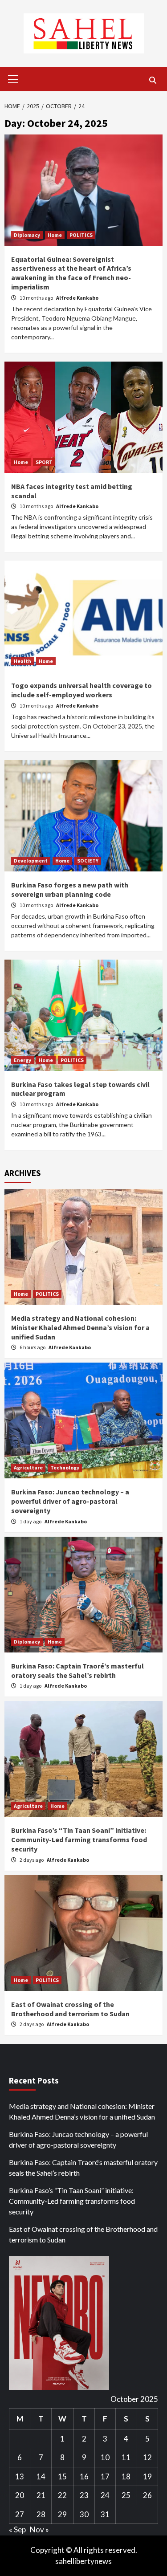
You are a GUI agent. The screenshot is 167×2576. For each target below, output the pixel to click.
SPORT (44, 462)
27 (20, 2514)
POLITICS (81, 235)
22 (62, 2495)
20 (20, 2495)
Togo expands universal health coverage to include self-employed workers (81, 690)
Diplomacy (27, 235)
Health (22, 661)
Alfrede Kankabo (77, 298)
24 (105, 2495)
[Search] (153, 80)
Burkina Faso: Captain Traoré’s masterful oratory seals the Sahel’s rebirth (77, 1671)
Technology (65, 1467)
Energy (22, 1060)
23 (84, 2495)
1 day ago (31, 1521)
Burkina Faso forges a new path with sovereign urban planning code (70, 889)
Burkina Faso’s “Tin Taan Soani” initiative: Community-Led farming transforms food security (79, 1839)
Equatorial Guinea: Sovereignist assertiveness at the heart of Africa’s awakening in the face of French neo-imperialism (71, 273)
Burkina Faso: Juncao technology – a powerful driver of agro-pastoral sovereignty (70, 1501)
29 (62, 2514)
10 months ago (37, 298)
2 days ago (32, 1860)
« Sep (17, 2529)
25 (126, 2495)
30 (84, 2514)
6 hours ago (33, 1347)
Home (55, 235)
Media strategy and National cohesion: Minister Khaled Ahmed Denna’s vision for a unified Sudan (80, 1327)
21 (41, 2495)
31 (105, 2514)
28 (41, 2514)
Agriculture (28, 1467)
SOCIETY (88, 861)
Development (31, 861)
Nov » (39, 2529)
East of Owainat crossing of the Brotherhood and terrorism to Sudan (70, 2009)
